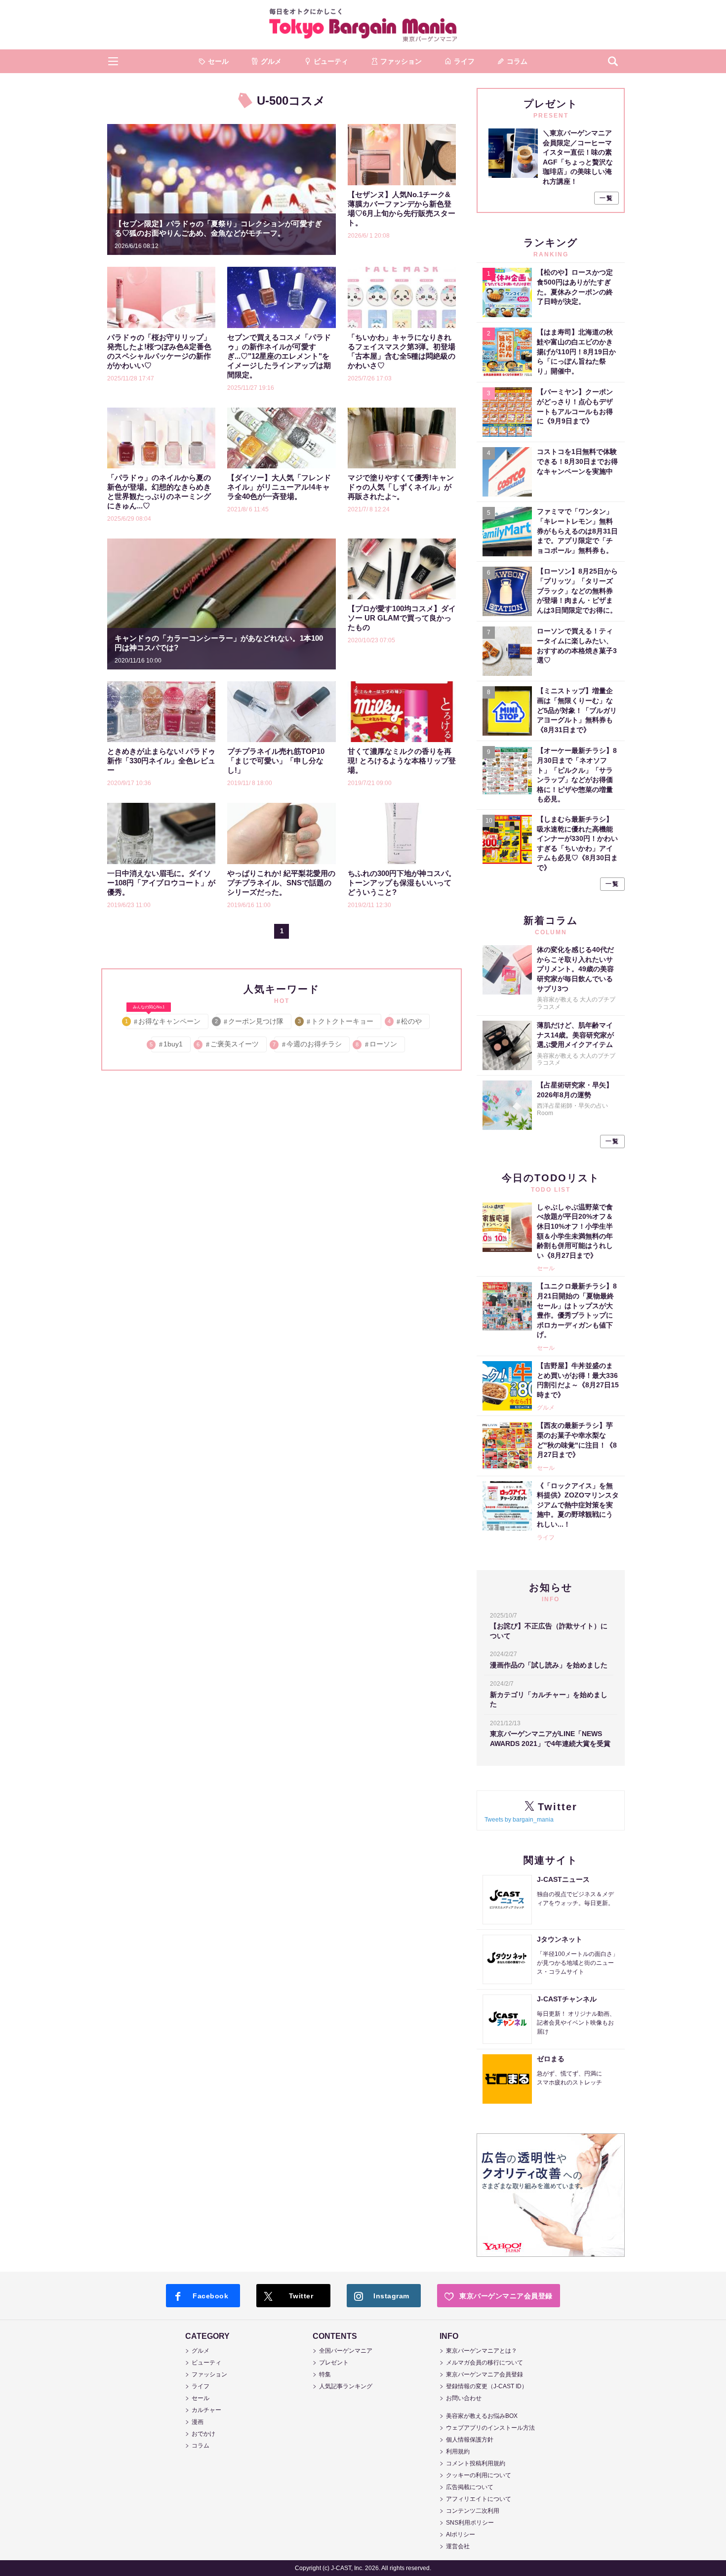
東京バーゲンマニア (363, 25)
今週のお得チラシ (308, 1044)
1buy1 (167, 1044)
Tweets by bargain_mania (519, 1820)
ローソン (377, 1044)
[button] (113, 61)
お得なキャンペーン (163, 1019)
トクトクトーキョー (336, 1021)
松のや (405, 1021)
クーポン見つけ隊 (250, 1021)
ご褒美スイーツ (228, 1044)
